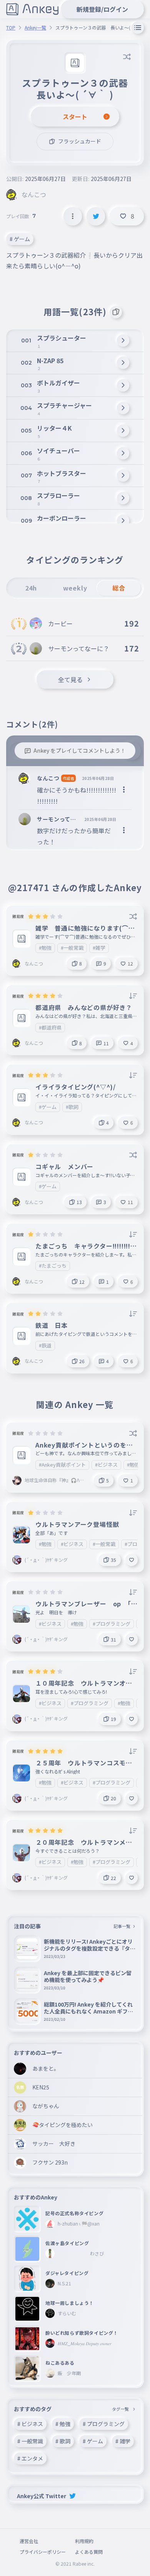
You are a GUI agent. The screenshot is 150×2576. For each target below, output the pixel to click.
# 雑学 (123, 2441)
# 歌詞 (63, 2441)
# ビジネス (30, 2424)
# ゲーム (20, 239)
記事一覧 (122, 1926)
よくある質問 (89, 2552)
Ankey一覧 (35, 28)
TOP (11, 28)
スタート (75, 117)
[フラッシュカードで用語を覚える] (116, 312)
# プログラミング (104, 2424)
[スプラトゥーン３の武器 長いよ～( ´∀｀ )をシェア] (96, 216)
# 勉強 (63, 2424)
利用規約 (84, 2541)
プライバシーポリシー (43, 2552)
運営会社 (29, 2541)
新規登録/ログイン (102, 9)
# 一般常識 (30, 2441)
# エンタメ (30, 2458)
